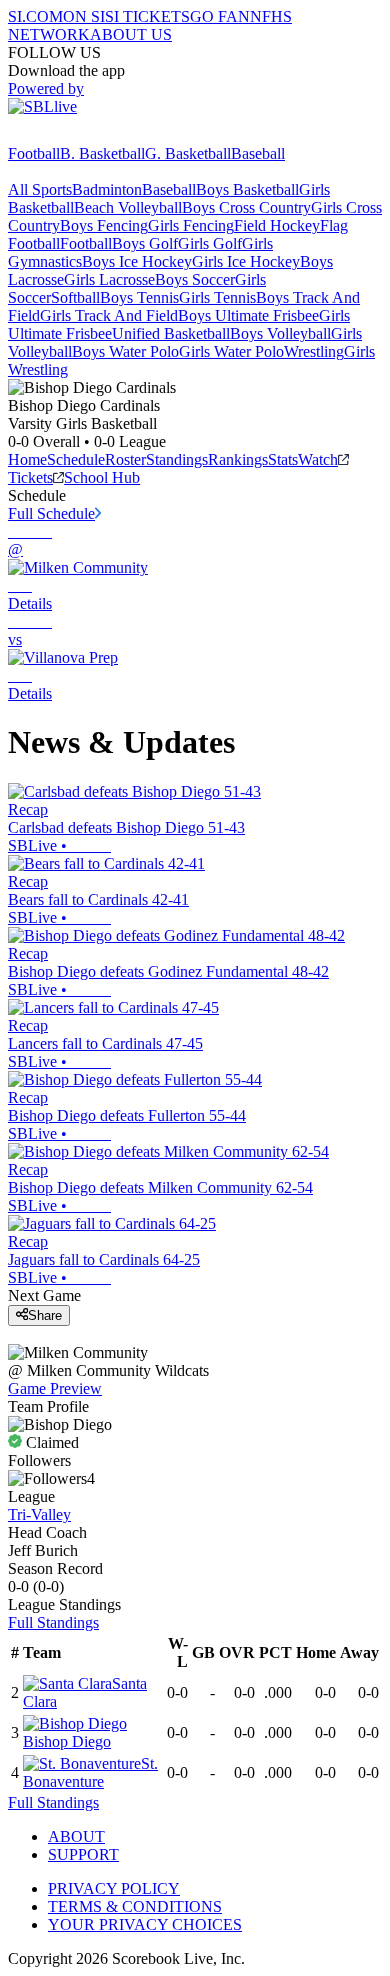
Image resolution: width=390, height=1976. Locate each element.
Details (30, 603)
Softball (75, 297)
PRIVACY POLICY (114, 1888)
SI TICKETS (147, 16)
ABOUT (76, 1836)
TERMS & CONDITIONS (135, 1906)
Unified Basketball (171, 333)
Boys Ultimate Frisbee (248, 315)
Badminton (107, 189)
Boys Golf (145, 243)
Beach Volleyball (128, 207)
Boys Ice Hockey (137, 261)
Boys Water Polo (125, 351)
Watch (318, 459)
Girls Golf (210, 243)
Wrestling (314, 351)
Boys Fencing (104, 225)
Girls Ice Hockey (246, 261)
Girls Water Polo (231, 351)
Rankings (238, 459)
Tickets (30, 477)
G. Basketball (188, 153)
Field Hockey (277, 225)
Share (45, 1315)
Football (34, 153)
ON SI (84, 16)
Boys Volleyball (280, 333)
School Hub (102, 477)
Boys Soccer (195, 279)
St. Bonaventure (90, 1772)
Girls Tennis (217, 297)
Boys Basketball (247, 189)
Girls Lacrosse (109, 279)
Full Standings (53, 1622)
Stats (283, 459)
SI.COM (35, 16)
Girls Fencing (191, 225)
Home (27, 459)
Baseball (258, 153)
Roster (125, 459)
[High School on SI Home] (85, 135)
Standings (177, 459)
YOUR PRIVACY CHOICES (145, 1924)
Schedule (76, 459)
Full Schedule (51, 513)
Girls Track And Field (109, 315)
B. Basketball (102, 153)
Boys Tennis (139, 297)
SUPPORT (83, 1854)
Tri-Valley (39, 1514)
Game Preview (55, 1388)
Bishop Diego (67, 1741)
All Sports (40, 189)
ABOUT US (131, 34)
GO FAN (220, 16)
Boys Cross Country (246, 207)
